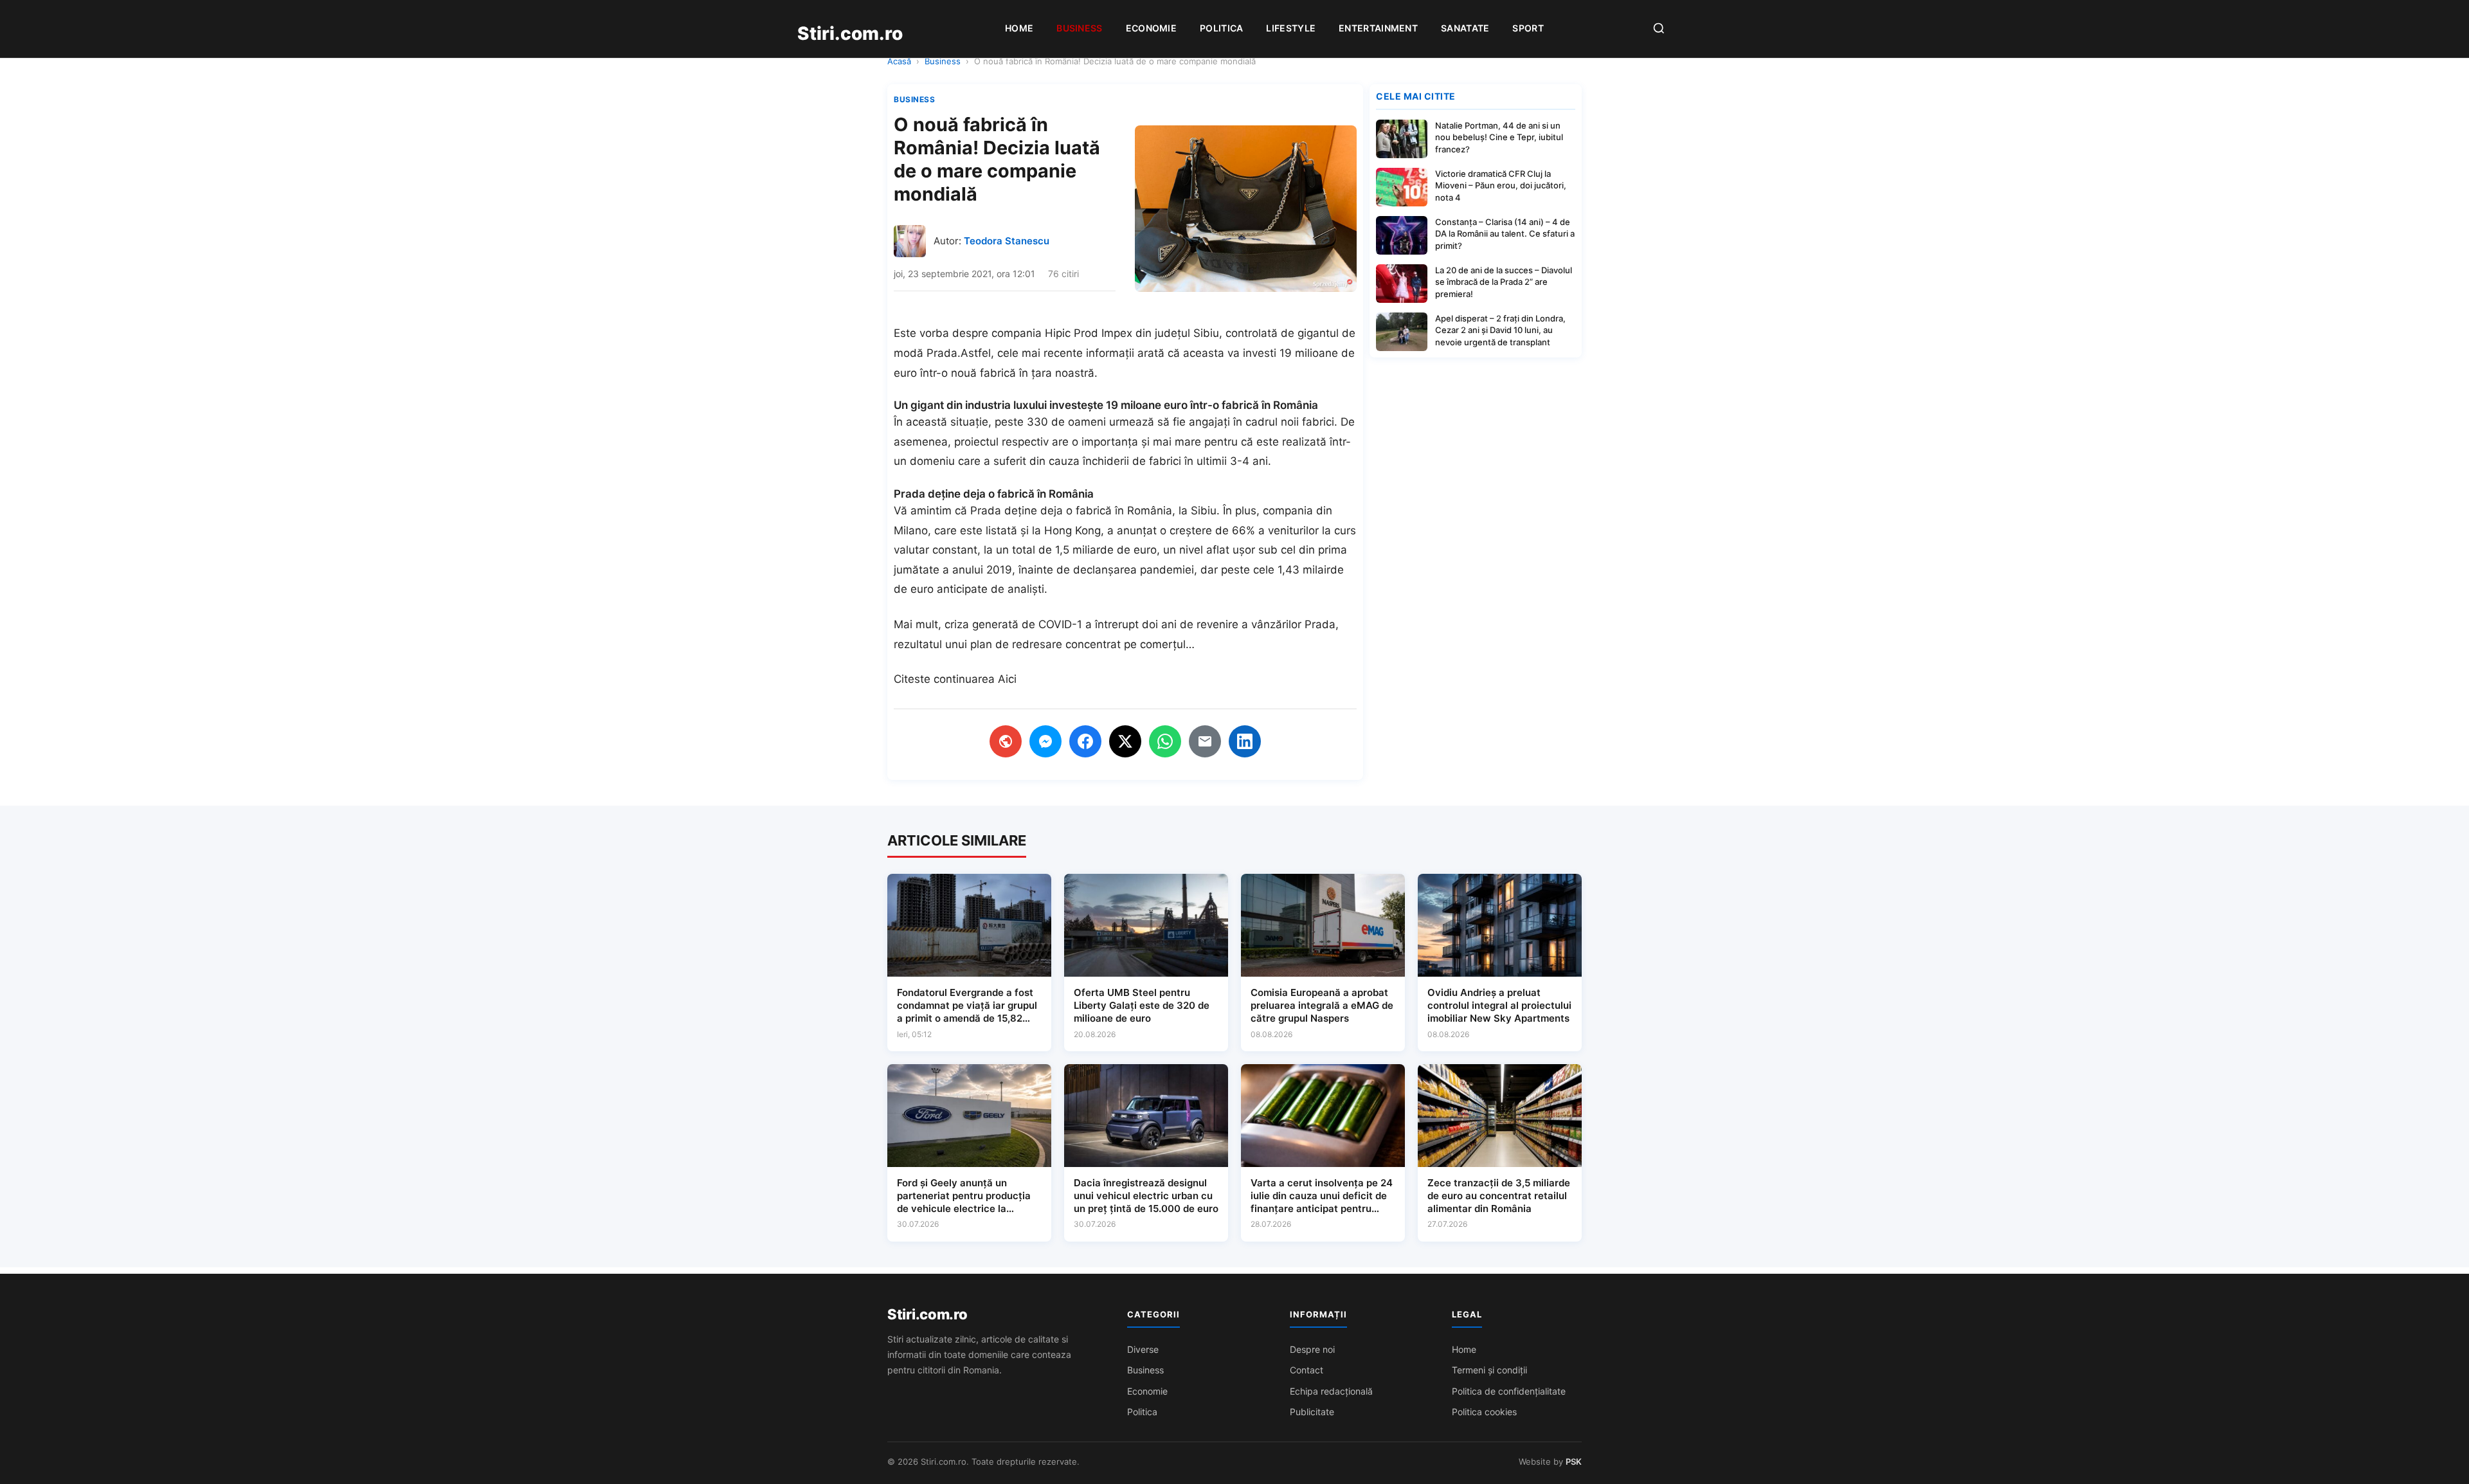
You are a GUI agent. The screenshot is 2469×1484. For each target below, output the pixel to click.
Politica (1221, 28)
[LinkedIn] (1245, 741)
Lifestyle (1291, 28)
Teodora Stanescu (1007, 241)
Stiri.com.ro (927, 1314)
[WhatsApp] (1165, 741)
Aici (1007, 679)
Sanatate (1465, 28)
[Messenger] (1045, 741)
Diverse (1143, 1349)
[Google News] (1006, 741)
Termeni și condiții (1489, 1370)
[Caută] (1659, 29)
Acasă (899, 61)
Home (1019, 28)
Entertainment (1378, 28)
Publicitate (1312, 1412)
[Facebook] (1085, 741)
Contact (1307, 1370)
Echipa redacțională (1331, 1391)
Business (1079, 28)
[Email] (1205, 741)
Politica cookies (1484, 1412)
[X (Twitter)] (1125, 741)
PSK (1574, 1461)
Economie (1151, 28)
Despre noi (1312, 1349)
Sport (1528, 28)
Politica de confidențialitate (1509, 1391)
